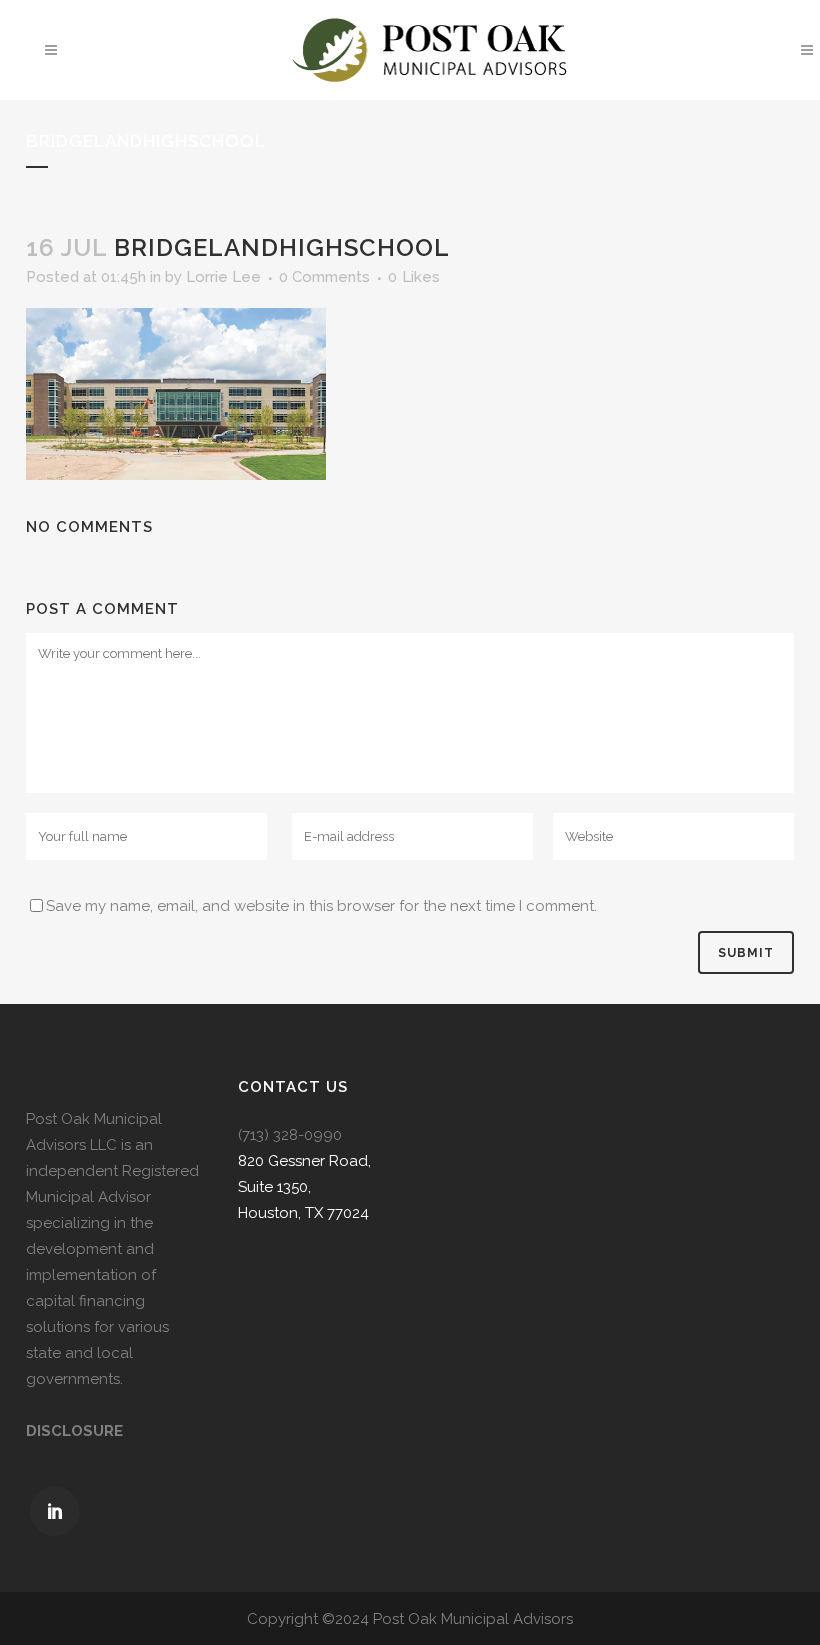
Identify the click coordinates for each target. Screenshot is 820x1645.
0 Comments (324, 277)
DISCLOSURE (74, 1431)
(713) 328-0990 (290, 1135)
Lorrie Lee (223, 277)
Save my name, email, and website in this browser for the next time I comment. (321, 906)
